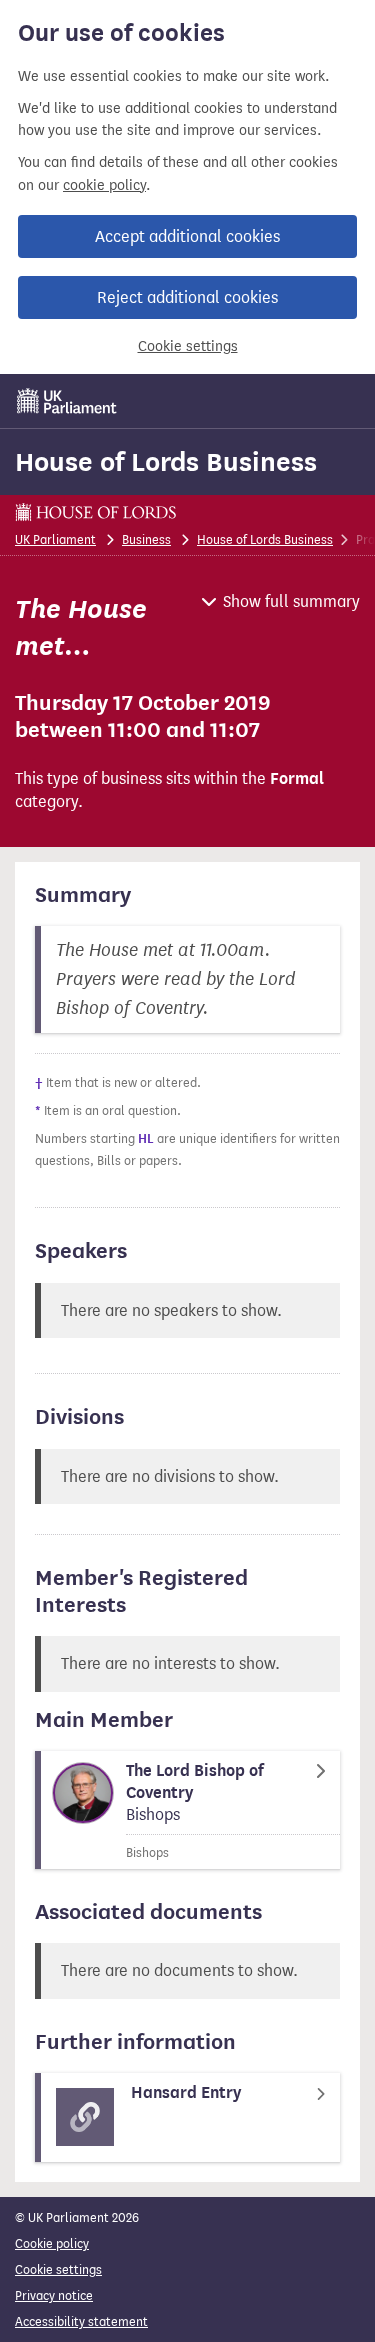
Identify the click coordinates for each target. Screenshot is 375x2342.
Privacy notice (54, 2295)
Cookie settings (188, 346)
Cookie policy (52, 2243)
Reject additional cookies (187, 297)
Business (146, 539)
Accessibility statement (81, 2321)
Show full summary (291, 601)
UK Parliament (55, 539)
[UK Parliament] (67, 401)
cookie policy (104, 185)
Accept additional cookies (187, 236)
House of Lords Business (166, 462)
